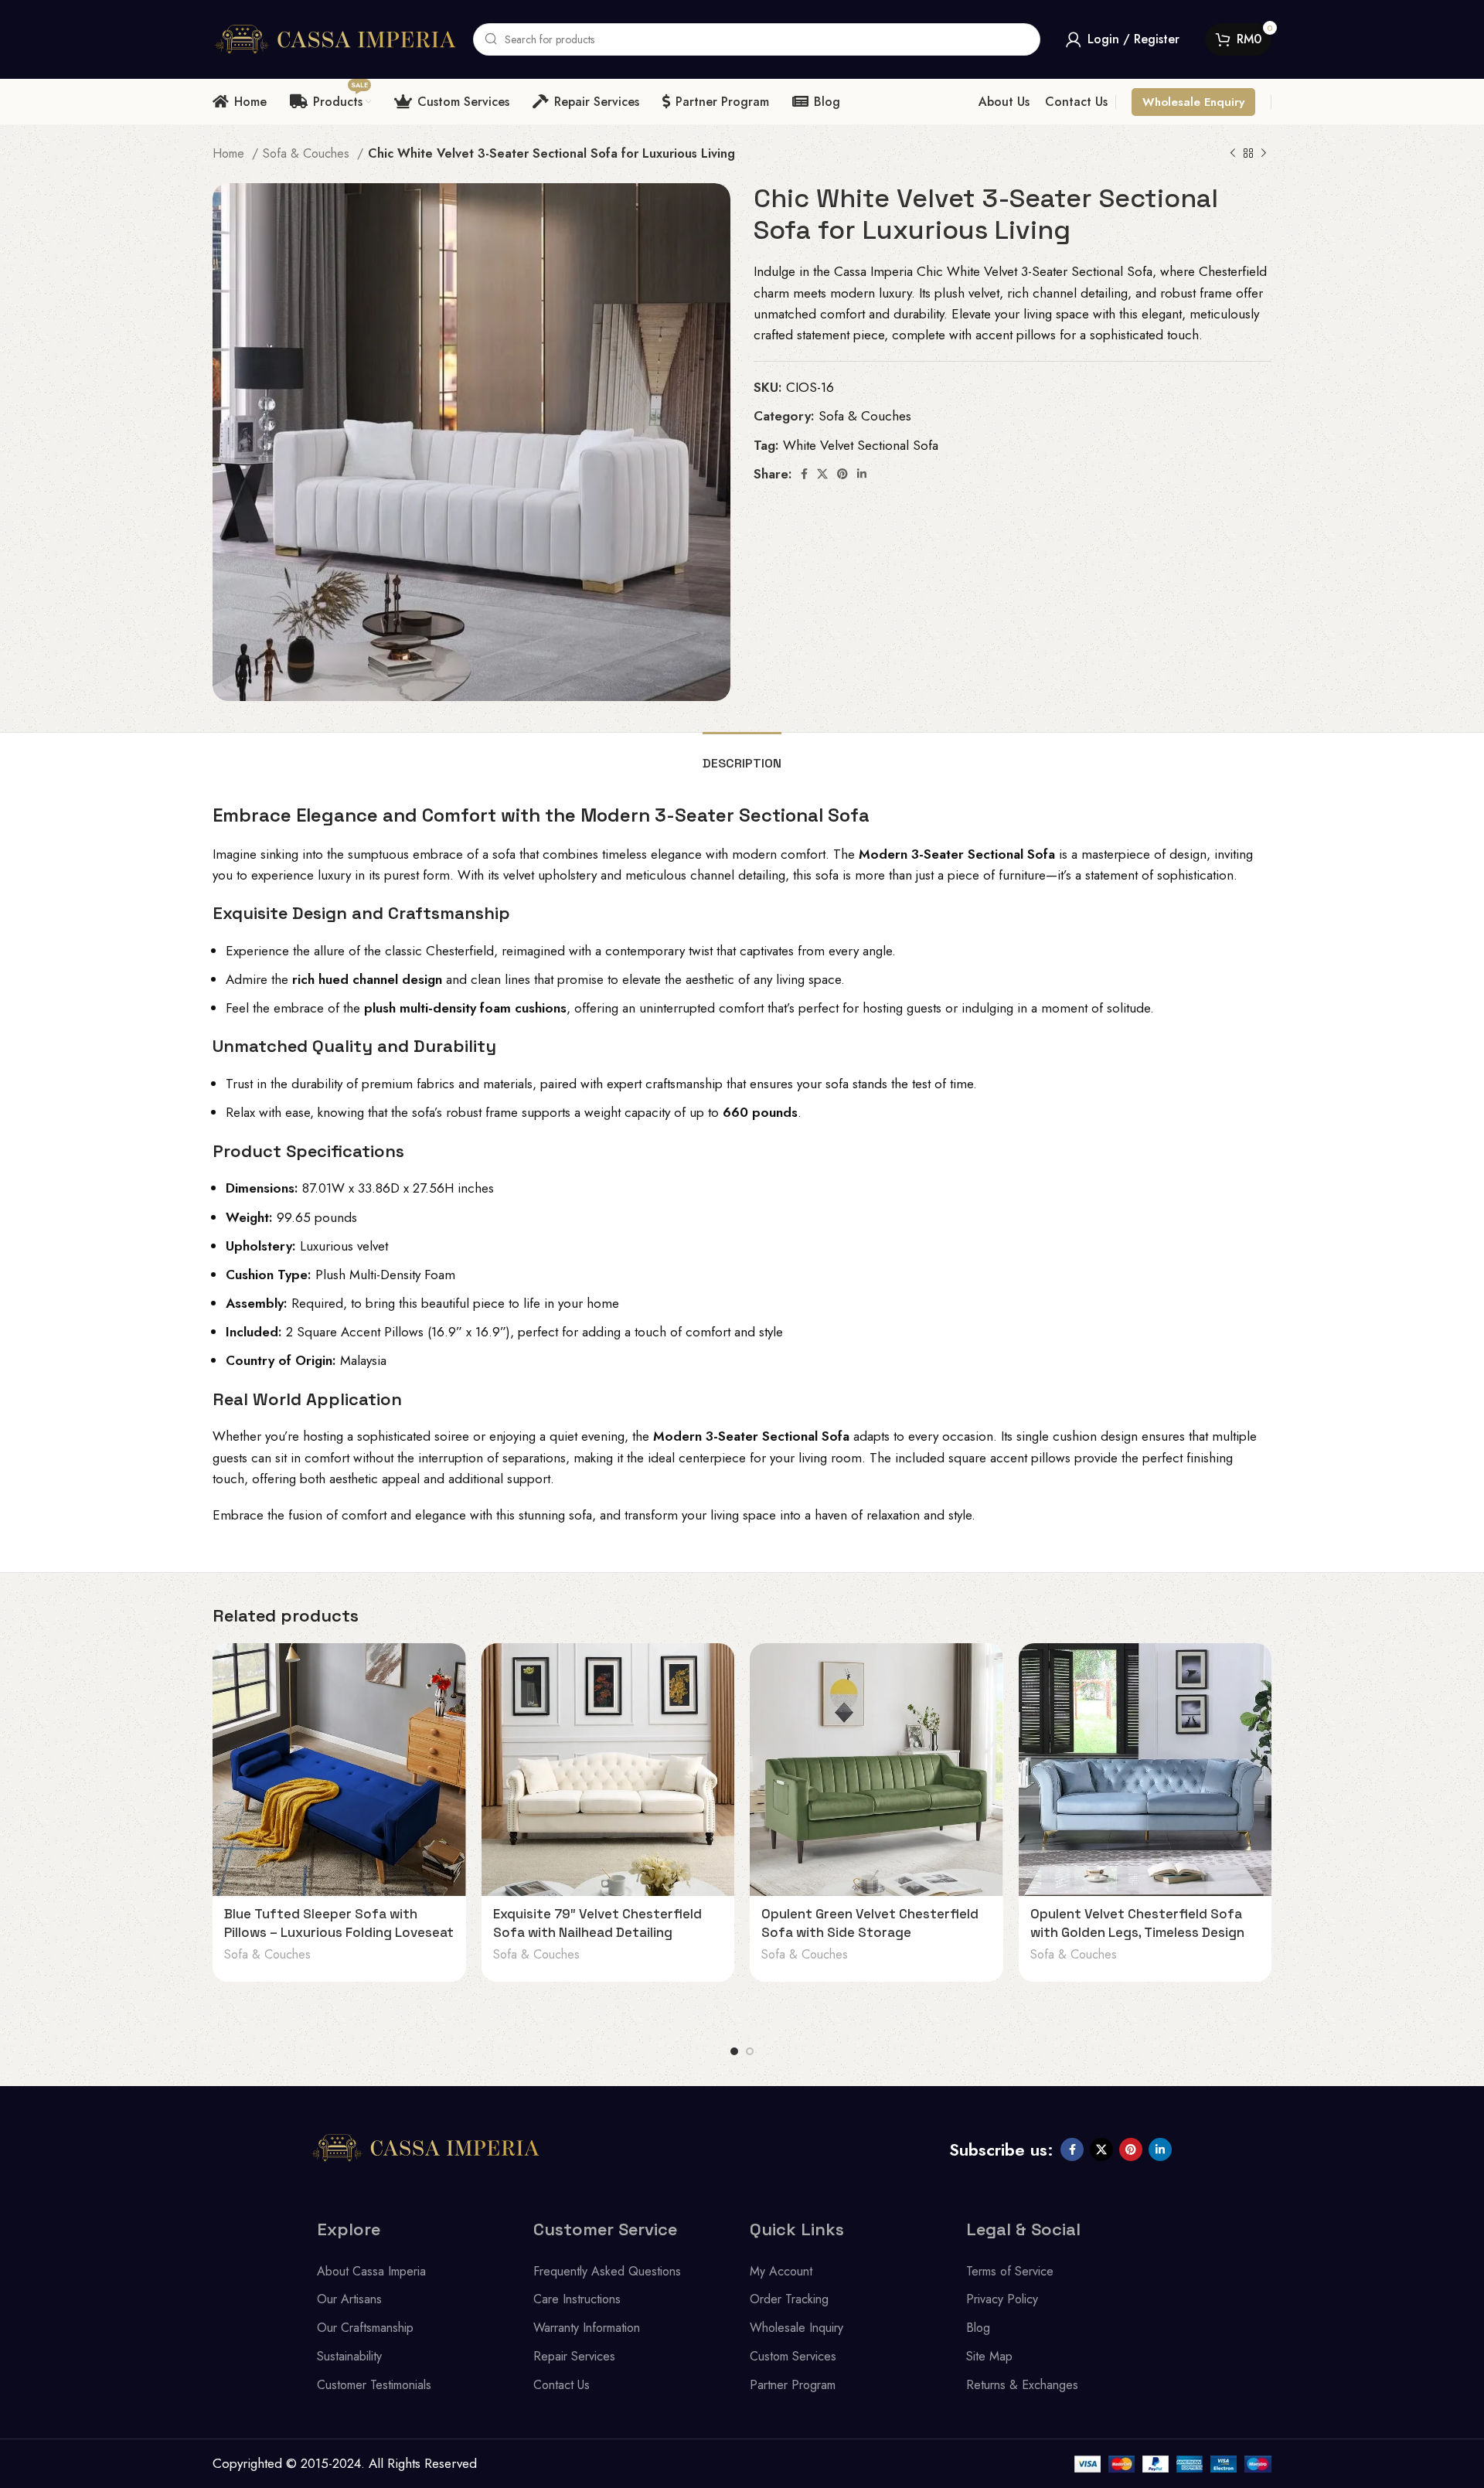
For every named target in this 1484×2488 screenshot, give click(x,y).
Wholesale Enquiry (1193, 102)
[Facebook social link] (804, 474)
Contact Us (562, 2385)
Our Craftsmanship (365, 2328)
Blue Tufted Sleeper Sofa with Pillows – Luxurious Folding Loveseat (339, 1923)
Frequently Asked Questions (607, 2271)
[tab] (742, 756)
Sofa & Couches (308, 153)
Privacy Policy (1002, 2299)
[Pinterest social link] (842, 474)
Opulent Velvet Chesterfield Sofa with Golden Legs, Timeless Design (1137, 1923)
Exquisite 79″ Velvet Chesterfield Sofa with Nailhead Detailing (597, 1923)
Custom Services (793, 2356)
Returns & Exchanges (1022, 2385)
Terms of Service (1010, 2271)
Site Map (989, 2356)
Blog (978, 2328)
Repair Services (574, 2356)
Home (230, 153)
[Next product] (1264, 154)
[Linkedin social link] (862, 474)
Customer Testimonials (374, 2385)
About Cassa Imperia (371, 2271)
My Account (781, 2271)
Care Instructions (577, 2299)
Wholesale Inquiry (796, 2328)
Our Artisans (349, 2299)
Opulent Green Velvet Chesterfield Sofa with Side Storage (870, 1923)
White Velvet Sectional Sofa (861, 445)
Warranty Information (587, 2328)
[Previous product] (1233, 154)
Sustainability (349, 2356)
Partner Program (793, 2385)
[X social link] (822, 474)
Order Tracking (789, 2299)
